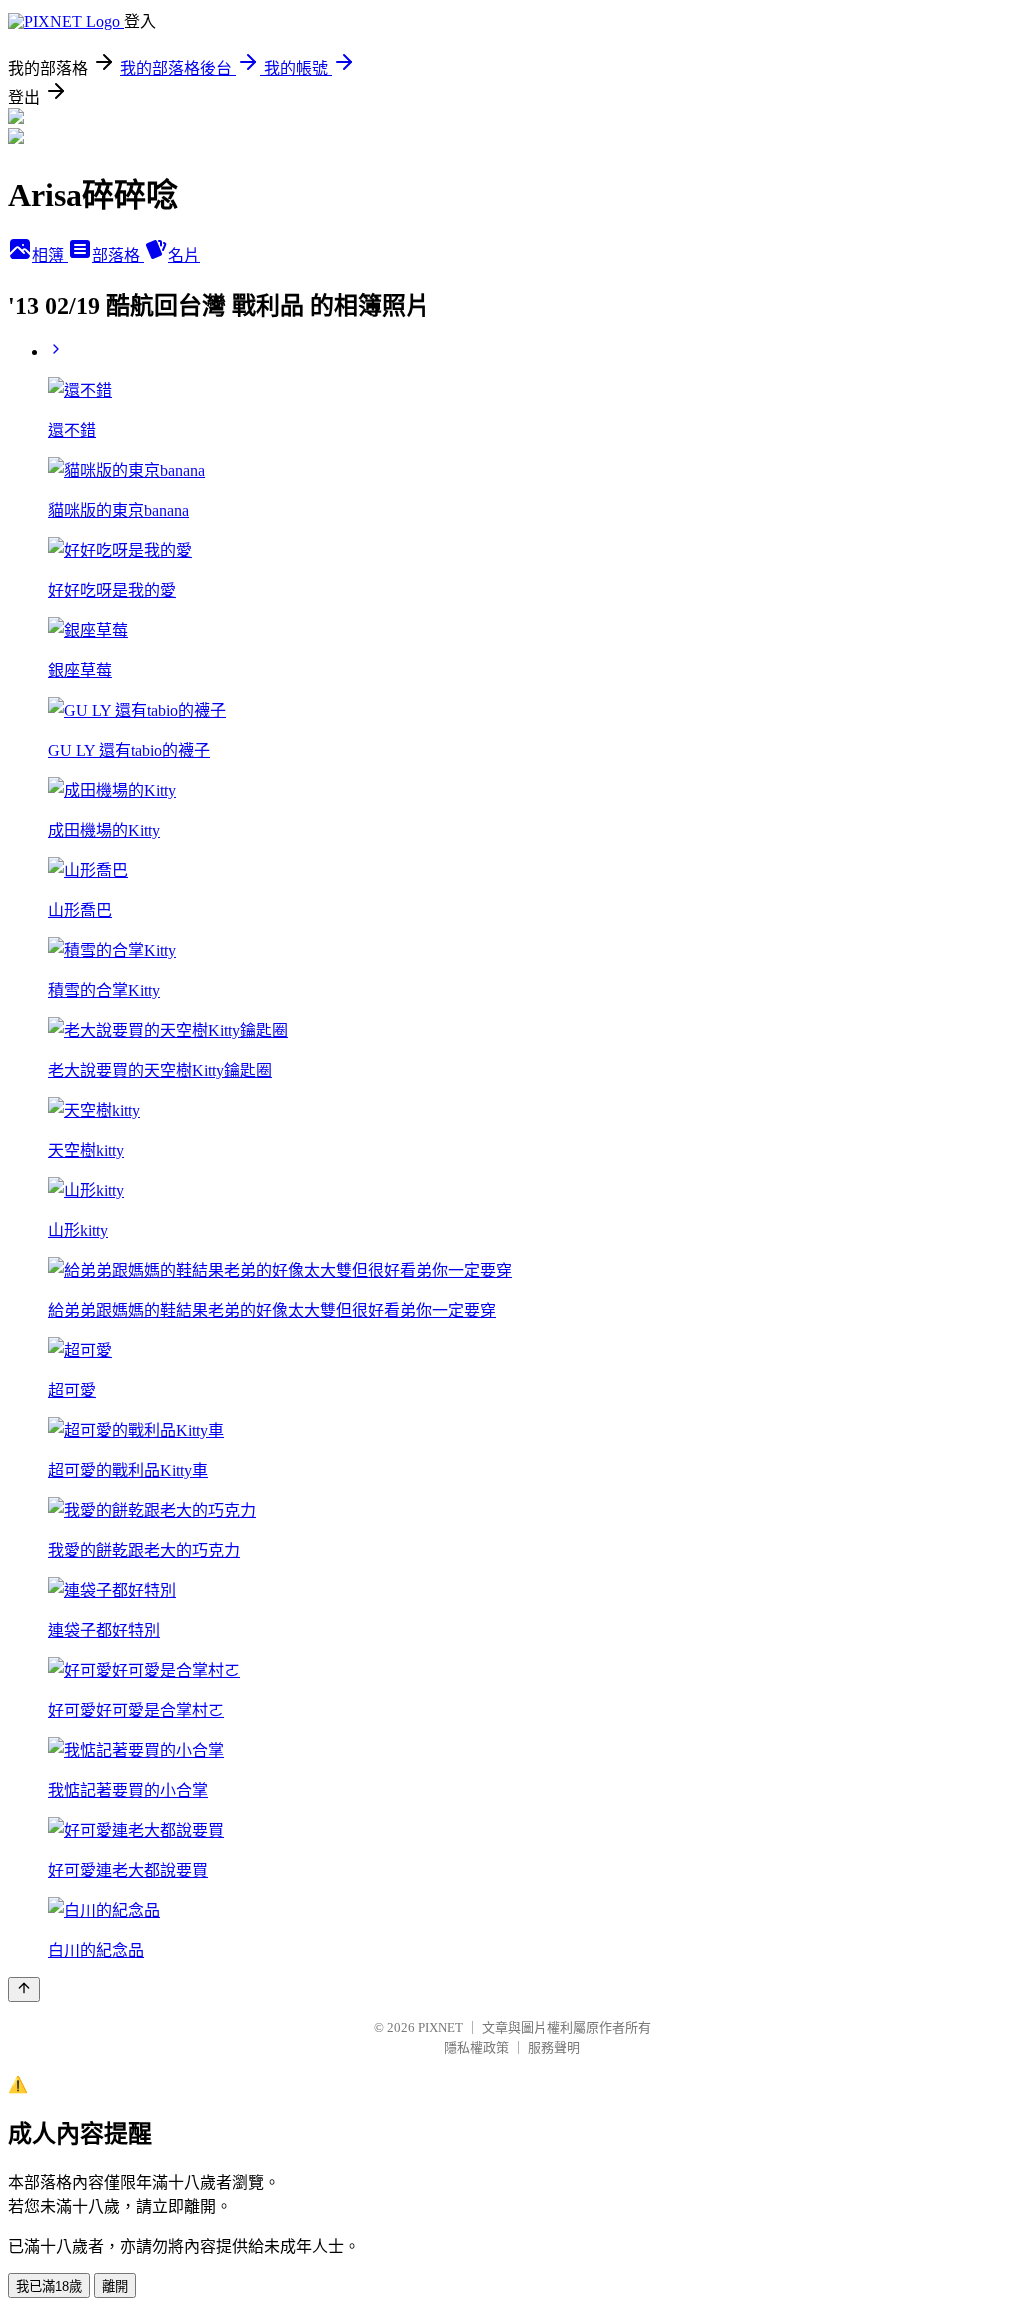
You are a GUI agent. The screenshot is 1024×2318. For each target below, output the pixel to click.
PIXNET (440, 2027)
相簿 (50, 255)
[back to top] (24, 1989)
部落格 (118, 255)
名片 (184, 255)
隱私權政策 (476, 2047)
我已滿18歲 (49, 2286)
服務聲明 (554, 2047)
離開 (115, 2286)
